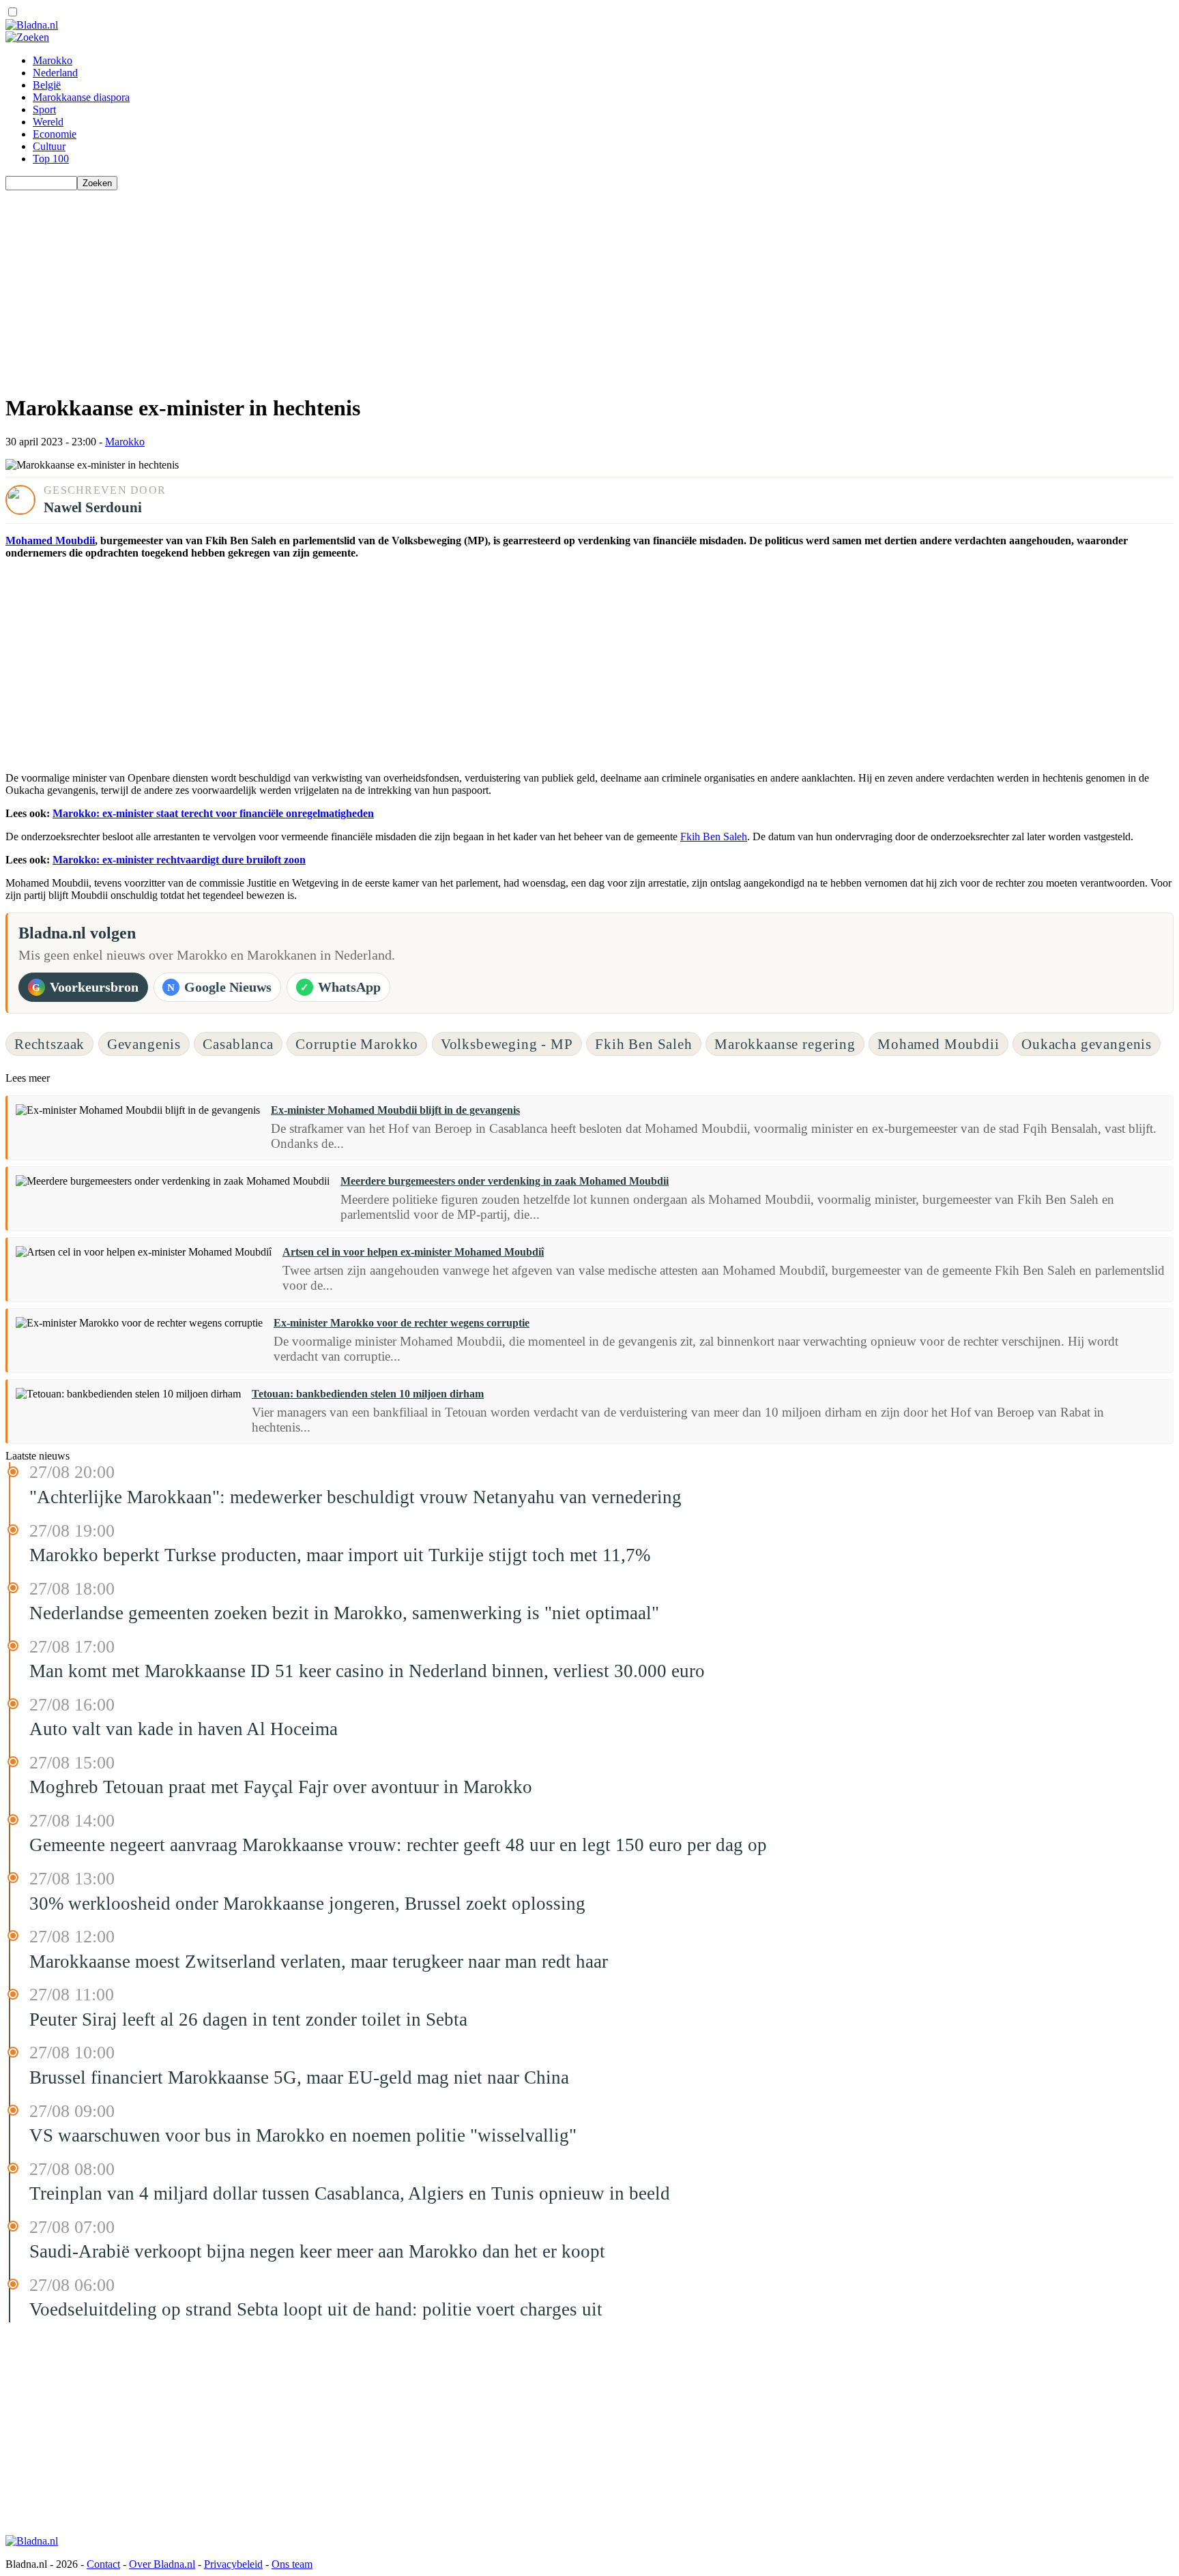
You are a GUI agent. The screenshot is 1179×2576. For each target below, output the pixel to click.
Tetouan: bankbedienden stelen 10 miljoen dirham (368, 1394)
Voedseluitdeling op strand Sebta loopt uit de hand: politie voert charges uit (316, 2309)
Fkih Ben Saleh (714, 837)
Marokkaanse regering (785, 1044)
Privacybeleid (233, 2564)
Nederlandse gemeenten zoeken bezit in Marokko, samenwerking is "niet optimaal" (344, 1613)
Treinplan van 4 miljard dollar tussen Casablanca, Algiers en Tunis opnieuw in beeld (350, 2193)
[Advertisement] (415, 286)
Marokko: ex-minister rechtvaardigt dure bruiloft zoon (179, 860)
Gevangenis (144, 1044)
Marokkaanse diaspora (81, 97)
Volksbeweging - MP (507, 1044)
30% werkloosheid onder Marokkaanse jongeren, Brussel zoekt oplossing (307, 1904)
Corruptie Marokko (357, 1044)
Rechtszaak (49, 1044)
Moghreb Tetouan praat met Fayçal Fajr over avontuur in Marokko (281, 1787)
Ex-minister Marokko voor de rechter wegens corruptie (402, 1323)
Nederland (55, 73)
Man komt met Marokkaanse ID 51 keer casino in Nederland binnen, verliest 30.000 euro (367, 1671)
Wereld (48, 122)
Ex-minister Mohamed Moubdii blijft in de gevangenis (395, 1110)
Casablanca (238, 1044)
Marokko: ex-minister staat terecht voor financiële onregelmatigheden (213, 813)
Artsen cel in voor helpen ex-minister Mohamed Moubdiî (413, 1252)
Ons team (292, 2564)
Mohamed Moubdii (50, 541)
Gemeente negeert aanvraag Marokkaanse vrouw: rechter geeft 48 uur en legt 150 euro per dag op (398, 1845)
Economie (55, 134)
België (47, 85)
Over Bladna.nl (162, 2564)
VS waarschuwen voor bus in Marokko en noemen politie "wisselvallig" (303, 2135)
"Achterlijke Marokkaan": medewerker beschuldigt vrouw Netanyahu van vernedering (355, 1497)
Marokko (53, 60)
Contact (103, 2564)
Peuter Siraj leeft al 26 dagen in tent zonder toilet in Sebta (248, 2019)
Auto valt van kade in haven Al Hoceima (184, 1729)
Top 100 (51, 159)
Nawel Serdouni (93, 507)
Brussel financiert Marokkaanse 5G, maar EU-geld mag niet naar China (299, 2077)
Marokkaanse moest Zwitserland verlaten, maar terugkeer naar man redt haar (319, 1961)
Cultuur (49, 146)
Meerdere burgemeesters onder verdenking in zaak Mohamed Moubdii (505, 1181)
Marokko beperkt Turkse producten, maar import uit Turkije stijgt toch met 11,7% (340, 1555)
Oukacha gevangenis (1087, 1044)
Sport (44, 109)
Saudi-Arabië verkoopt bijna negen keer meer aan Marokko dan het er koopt (317, 2251)
